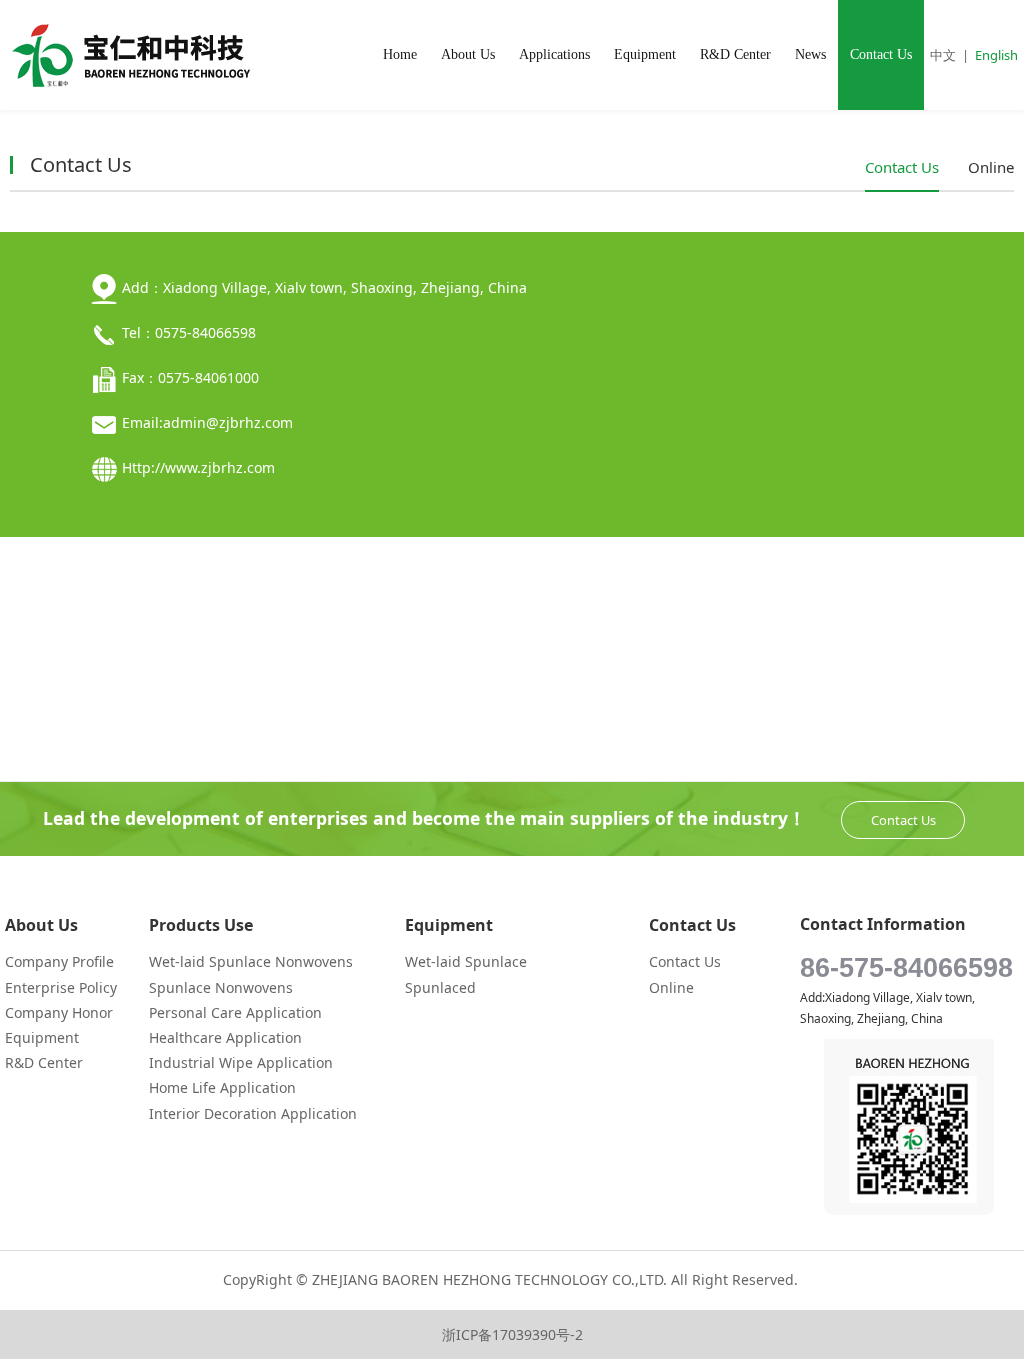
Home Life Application (222, 1087)
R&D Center (735, 54)
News (810, 54)
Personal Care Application (235, 1012)
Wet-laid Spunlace (466, 961)
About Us (468, 54)
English (996, 55)
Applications (554, 54)
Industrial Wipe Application (241, 1062)
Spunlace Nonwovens (221, 987)
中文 (943, 55)
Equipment (645, 54)
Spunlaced (440, 987)
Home (400, 54)
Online (991, 167)
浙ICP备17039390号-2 (512, 1334)
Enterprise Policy (61, 987)
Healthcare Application (225, 1037)
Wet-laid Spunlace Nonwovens (251, 961)
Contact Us (881, 54)
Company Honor (59, 1012)
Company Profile (59, 961)
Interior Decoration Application (253, 1113)
